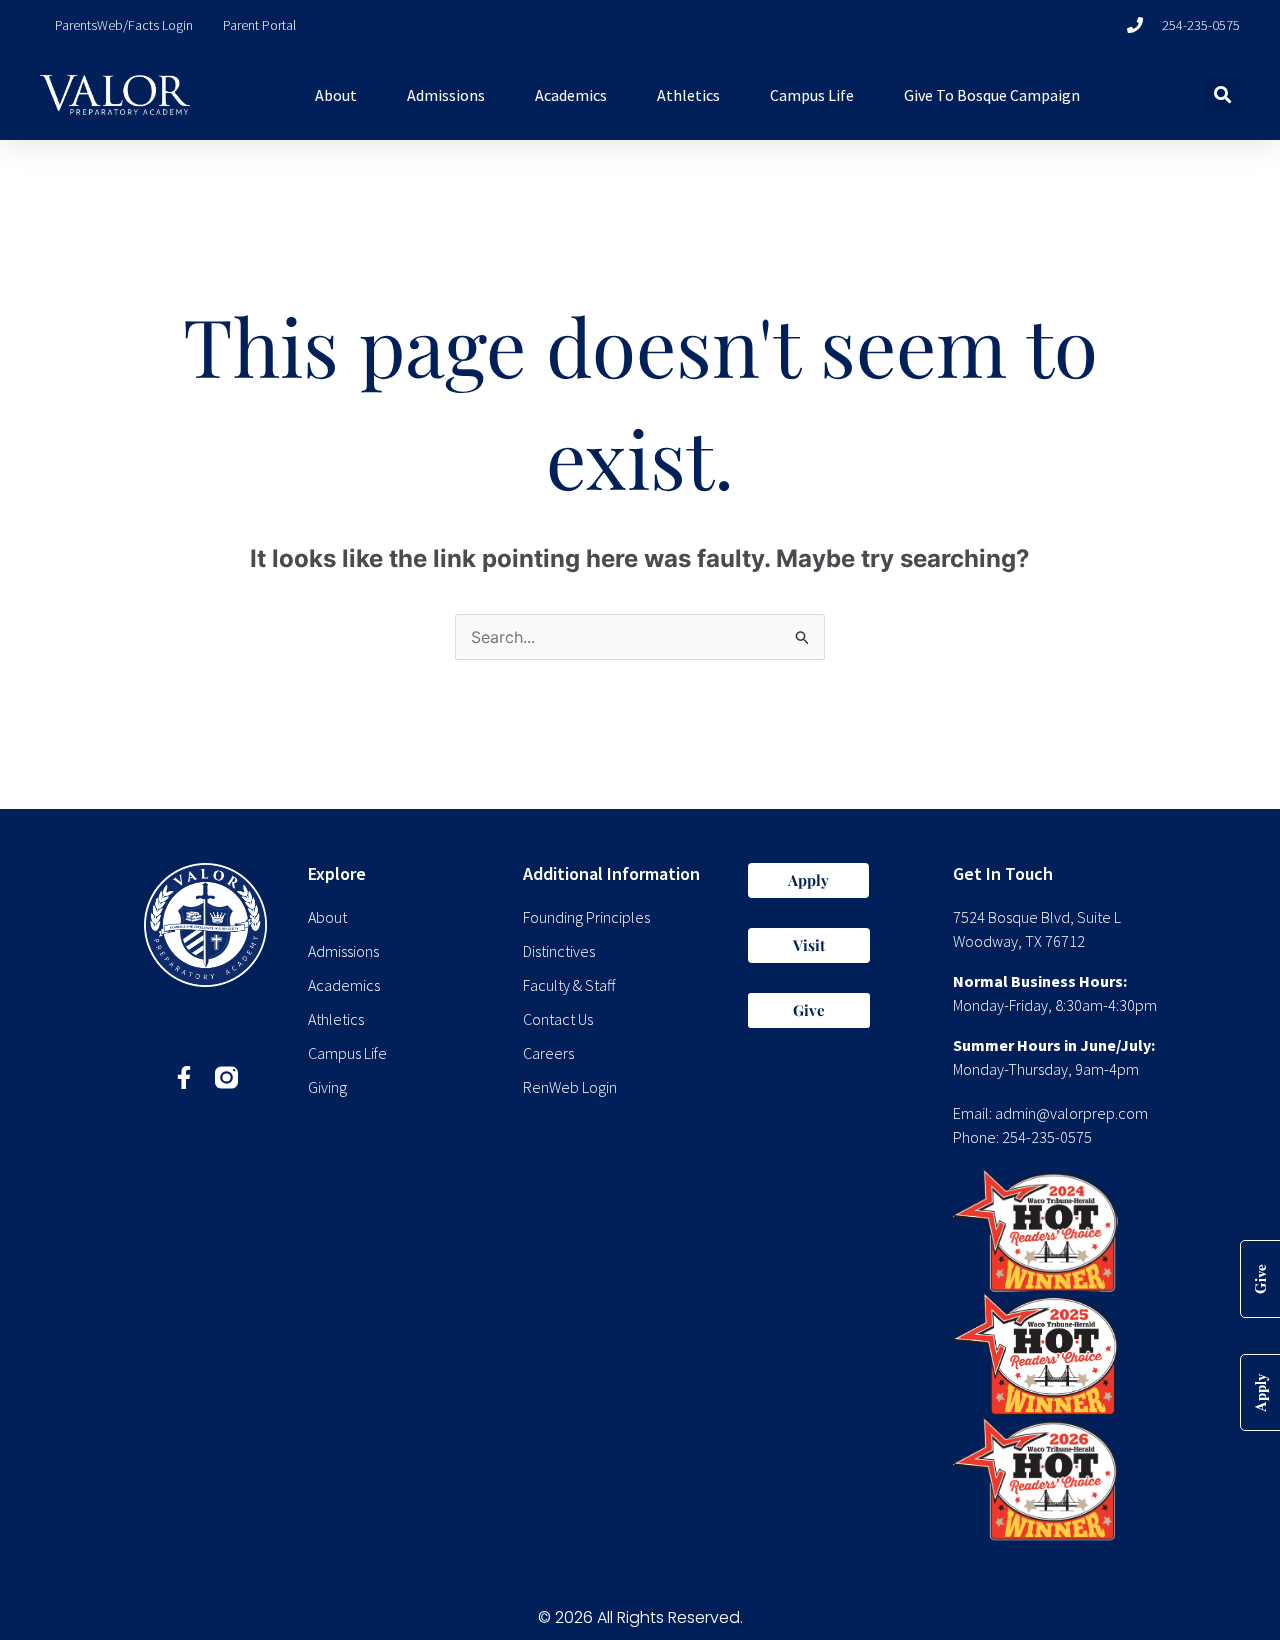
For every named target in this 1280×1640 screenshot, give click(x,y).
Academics (571, 95)
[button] (1222, 95)
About (336, 95)
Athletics (688, 95)
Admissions (446, 95)
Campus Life (812, 95)
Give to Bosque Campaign (992, 95)
